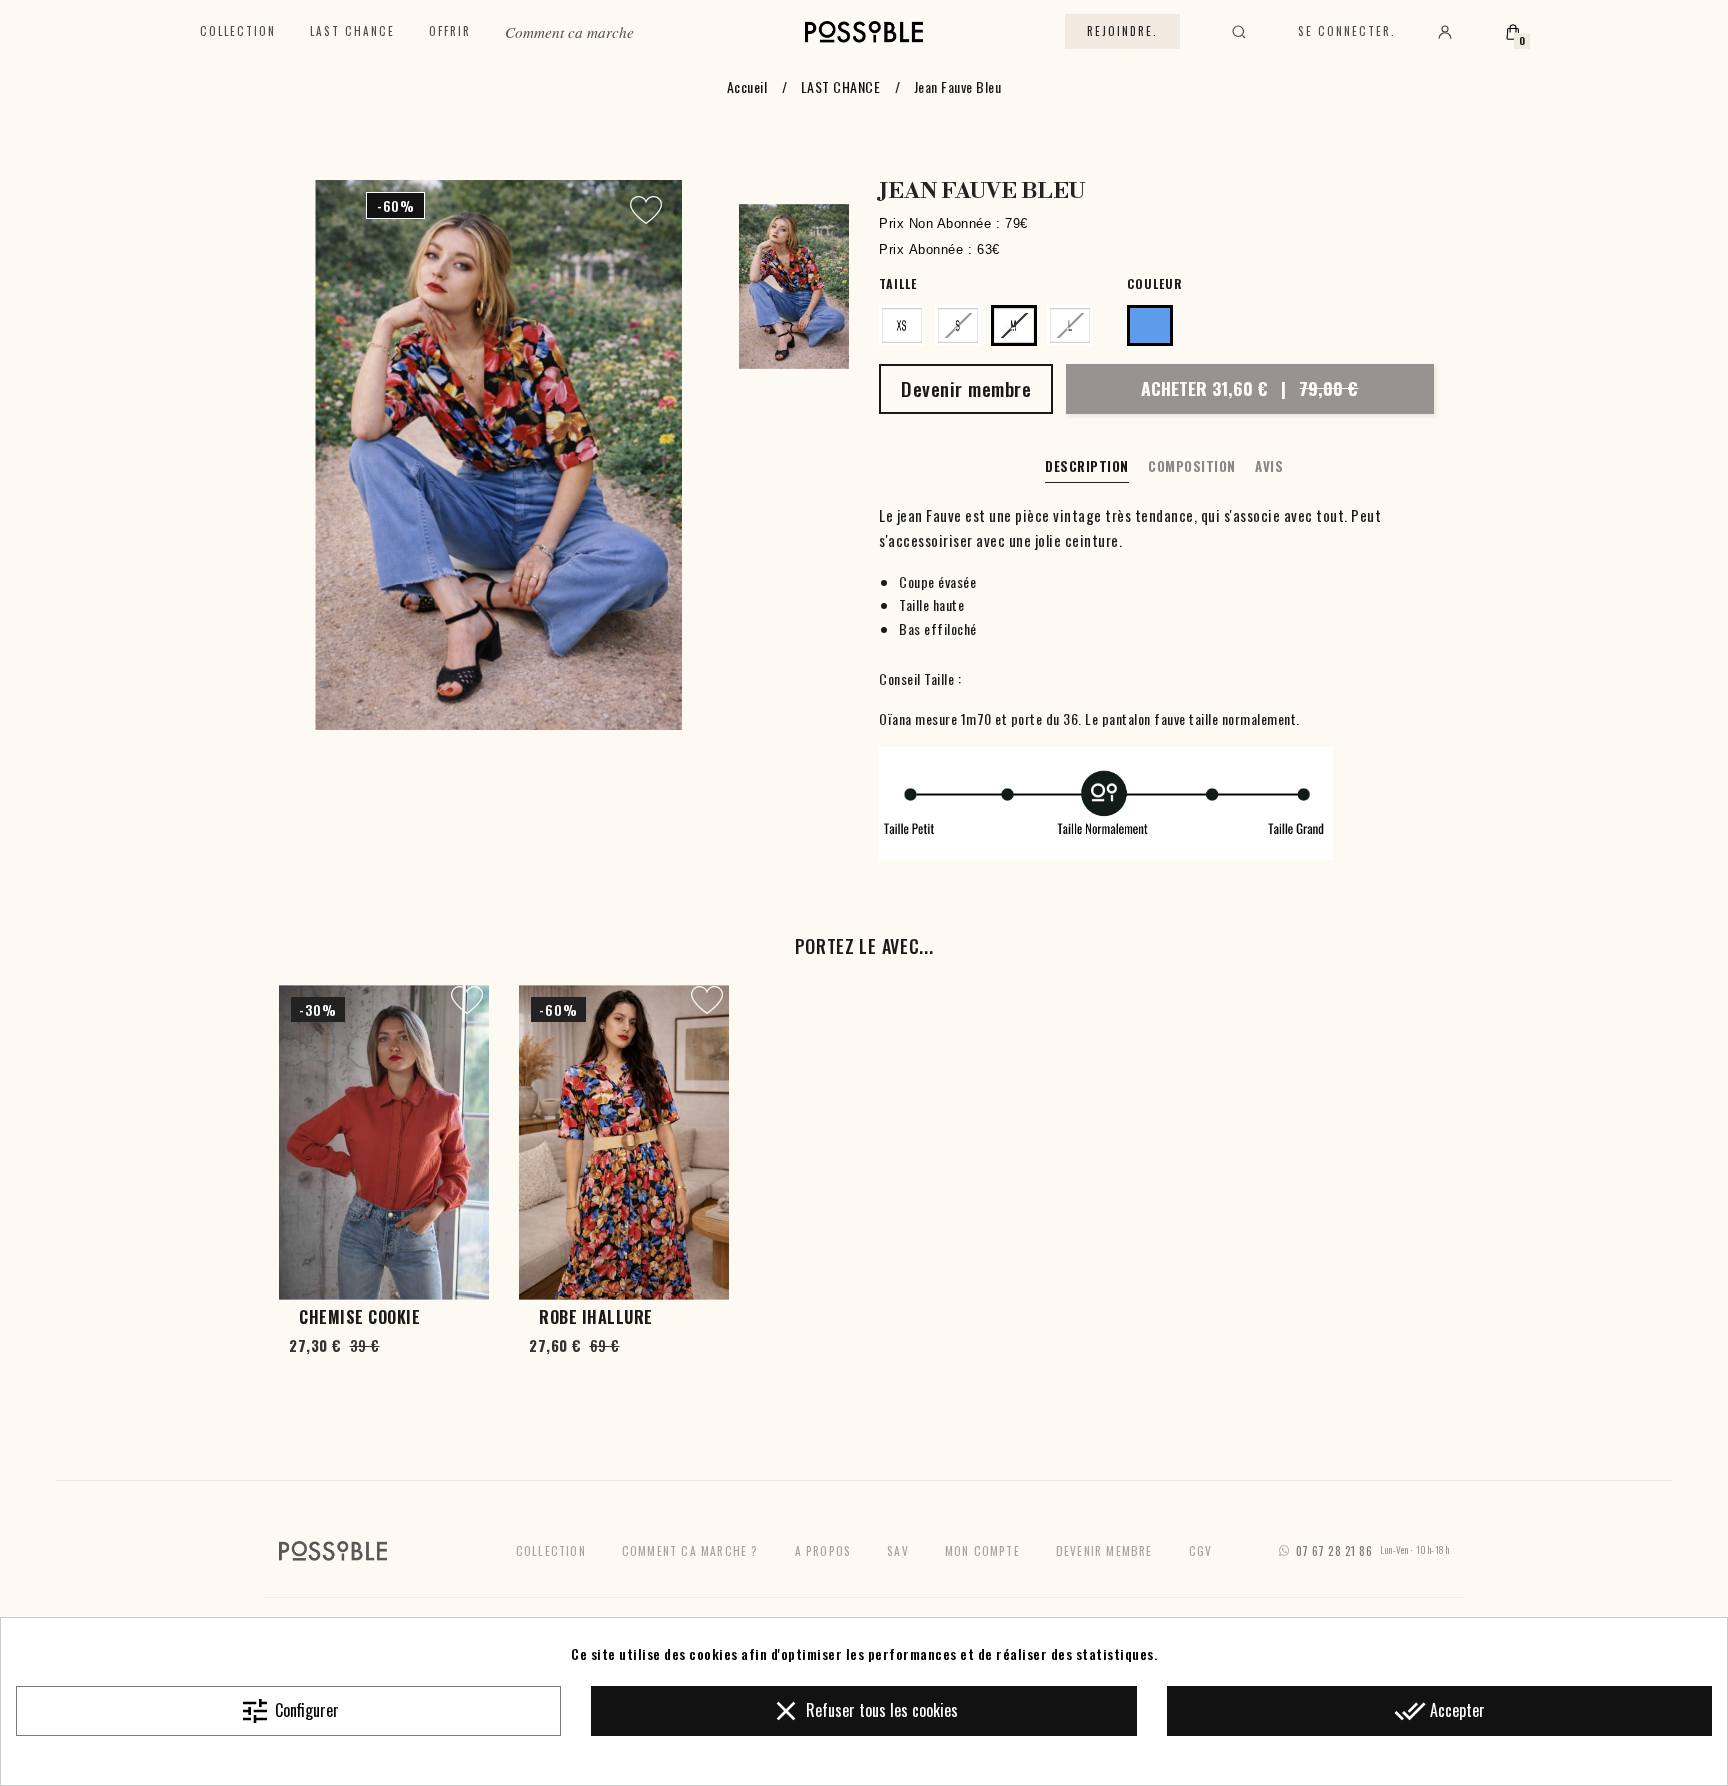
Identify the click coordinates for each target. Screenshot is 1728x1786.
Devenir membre (1104, 1550)
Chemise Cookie (359, 1317)
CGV (1201, 1550)
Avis (1269, 466)
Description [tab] (1087, 466)
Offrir (450, 31)
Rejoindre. (1122, 31)
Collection (238, 31)
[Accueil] (864, 32)
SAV (898, 1550)
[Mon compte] (1445, 32)
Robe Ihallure (596, 1317)
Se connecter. (1347, 31)
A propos (823, 1550)
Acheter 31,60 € (1249, 388)
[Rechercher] (1239, 32)
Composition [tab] (1192, 466)
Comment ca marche (569, 32)
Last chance (352, 31)
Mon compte (982, 1550)
